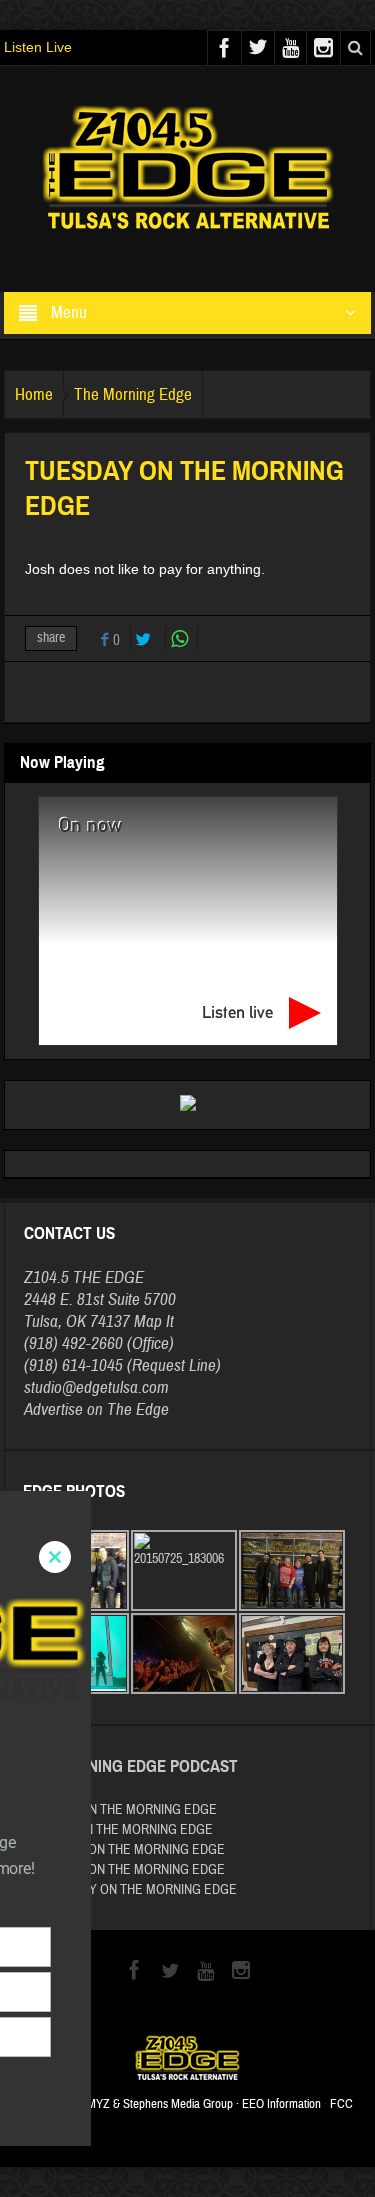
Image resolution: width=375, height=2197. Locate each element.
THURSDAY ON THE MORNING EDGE (124, 1850)
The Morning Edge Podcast (130, 1766)
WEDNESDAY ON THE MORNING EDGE (130, 1890)
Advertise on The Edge (96, 1409)
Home (34, 394)
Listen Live (38, 47)
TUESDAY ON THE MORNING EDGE (120, 1810)
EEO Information (281, 2104)
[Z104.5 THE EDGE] (188, 170)
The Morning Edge (133, 394)
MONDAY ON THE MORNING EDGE (118, 1830)
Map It (154, 1321)
